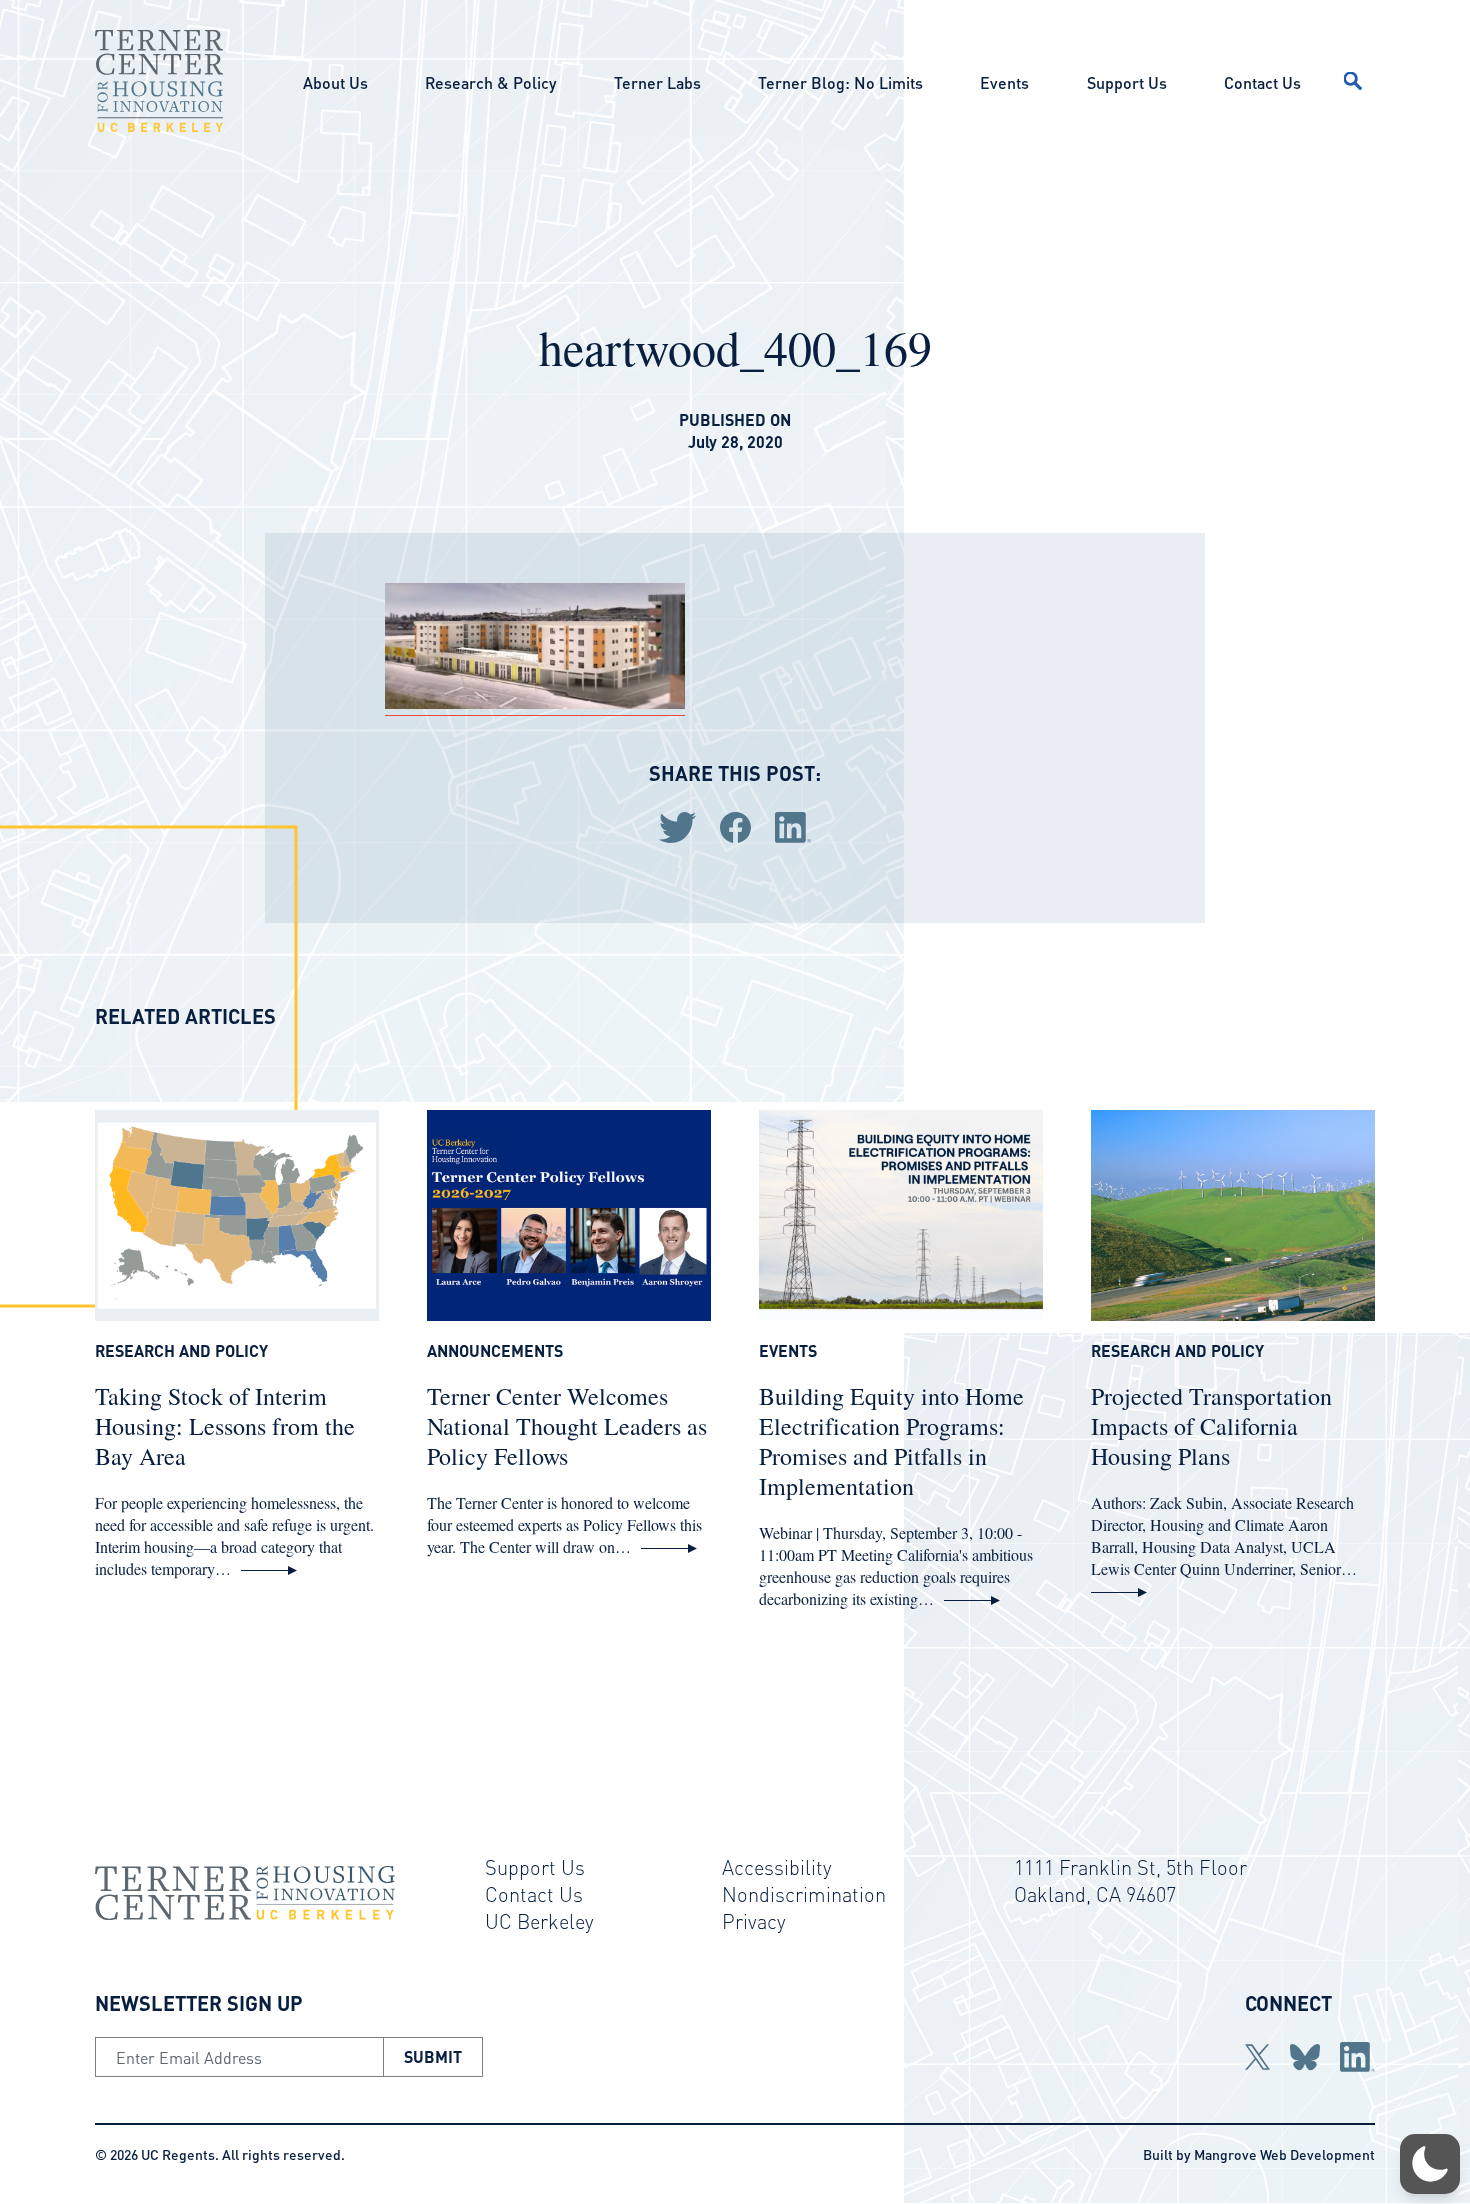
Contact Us (1262, 82)
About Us (335, 82)
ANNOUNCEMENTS (495, 1351)
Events (1004, 82)
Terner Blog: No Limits (840, 82)
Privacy (754, 1921)
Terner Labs (657, 82)
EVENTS (788, 1351)
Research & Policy (490, 82)
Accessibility (777, 1867)
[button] (1430, 2164)
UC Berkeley (539, 1921)
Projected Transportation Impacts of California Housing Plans (1211, 1426)
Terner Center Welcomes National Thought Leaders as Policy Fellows (567, 1426)
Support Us (1127, 82)
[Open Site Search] (1353, 81)
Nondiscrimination (804, 1894)
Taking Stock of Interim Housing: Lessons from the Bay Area (225, 1426)
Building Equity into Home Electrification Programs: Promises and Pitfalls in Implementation (891, 1441)
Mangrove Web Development (1284, 2154)
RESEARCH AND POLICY (181, 1351)
